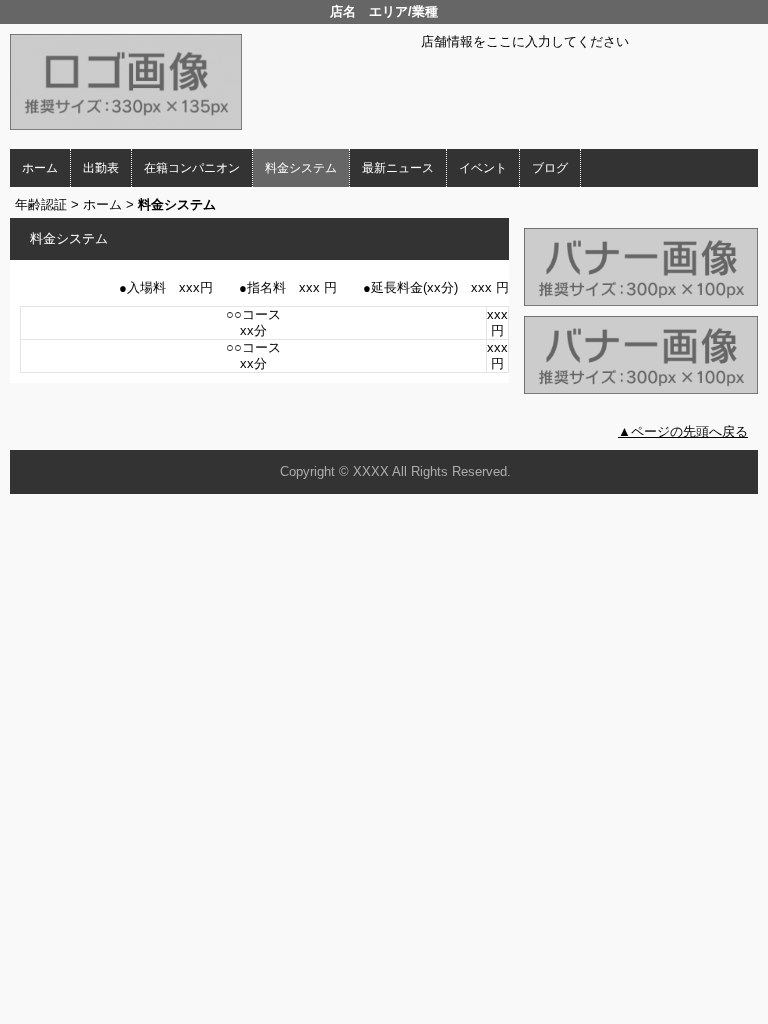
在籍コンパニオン (192, 168)
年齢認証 (41, 204)
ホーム (40, 168)
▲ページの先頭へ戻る (683, 431)
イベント (483, 168)
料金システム (301, 168)
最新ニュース (398, 168)
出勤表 (101, 168)
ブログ (550, 168)
